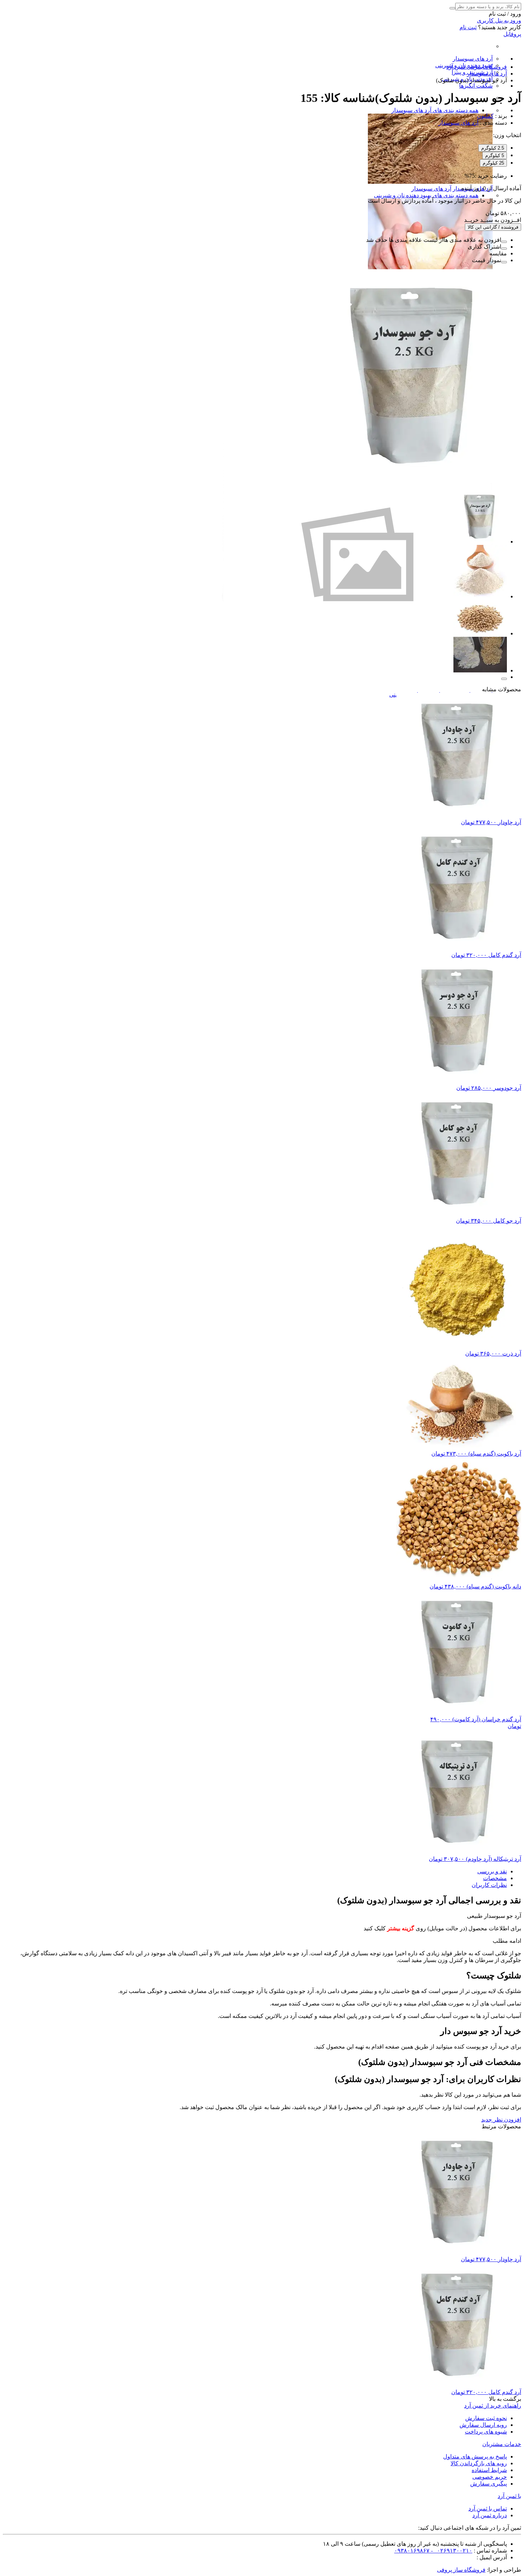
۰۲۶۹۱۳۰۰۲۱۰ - (451, 2551)
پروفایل (512, 34)
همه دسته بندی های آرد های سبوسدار (435, 110)
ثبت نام (468, 27)
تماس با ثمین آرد (488, 2509)
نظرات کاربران (489, 1885)
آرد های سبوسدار (473, 59)
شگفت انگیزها (476, 86)
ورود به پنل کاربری (499, 20)
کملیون (485, 116)
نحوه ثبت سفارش (486, 2418)
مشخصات (495, 1878)
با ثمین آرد (509, 2496)
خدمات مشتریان (502, 2444)
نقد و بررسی (492, 1871)
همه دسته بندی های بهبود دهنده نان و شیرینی (426, 195)
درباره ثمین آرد (490, 2515)
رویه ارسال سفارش (483, 2425)
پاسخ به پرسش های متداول (475, 2457)
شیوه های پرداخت (486, 2432)
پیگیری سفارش (489, 2484)
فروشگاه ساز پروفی (461, 2570)
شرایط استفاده (489, 2470)
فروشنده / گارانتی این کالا (493, 227)
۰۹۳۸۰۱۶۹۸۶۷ (412, 2551)
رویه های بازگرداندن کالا (479, 2463)
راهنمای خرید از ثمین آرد (493, 2406)
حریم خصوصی (490, 2477)
